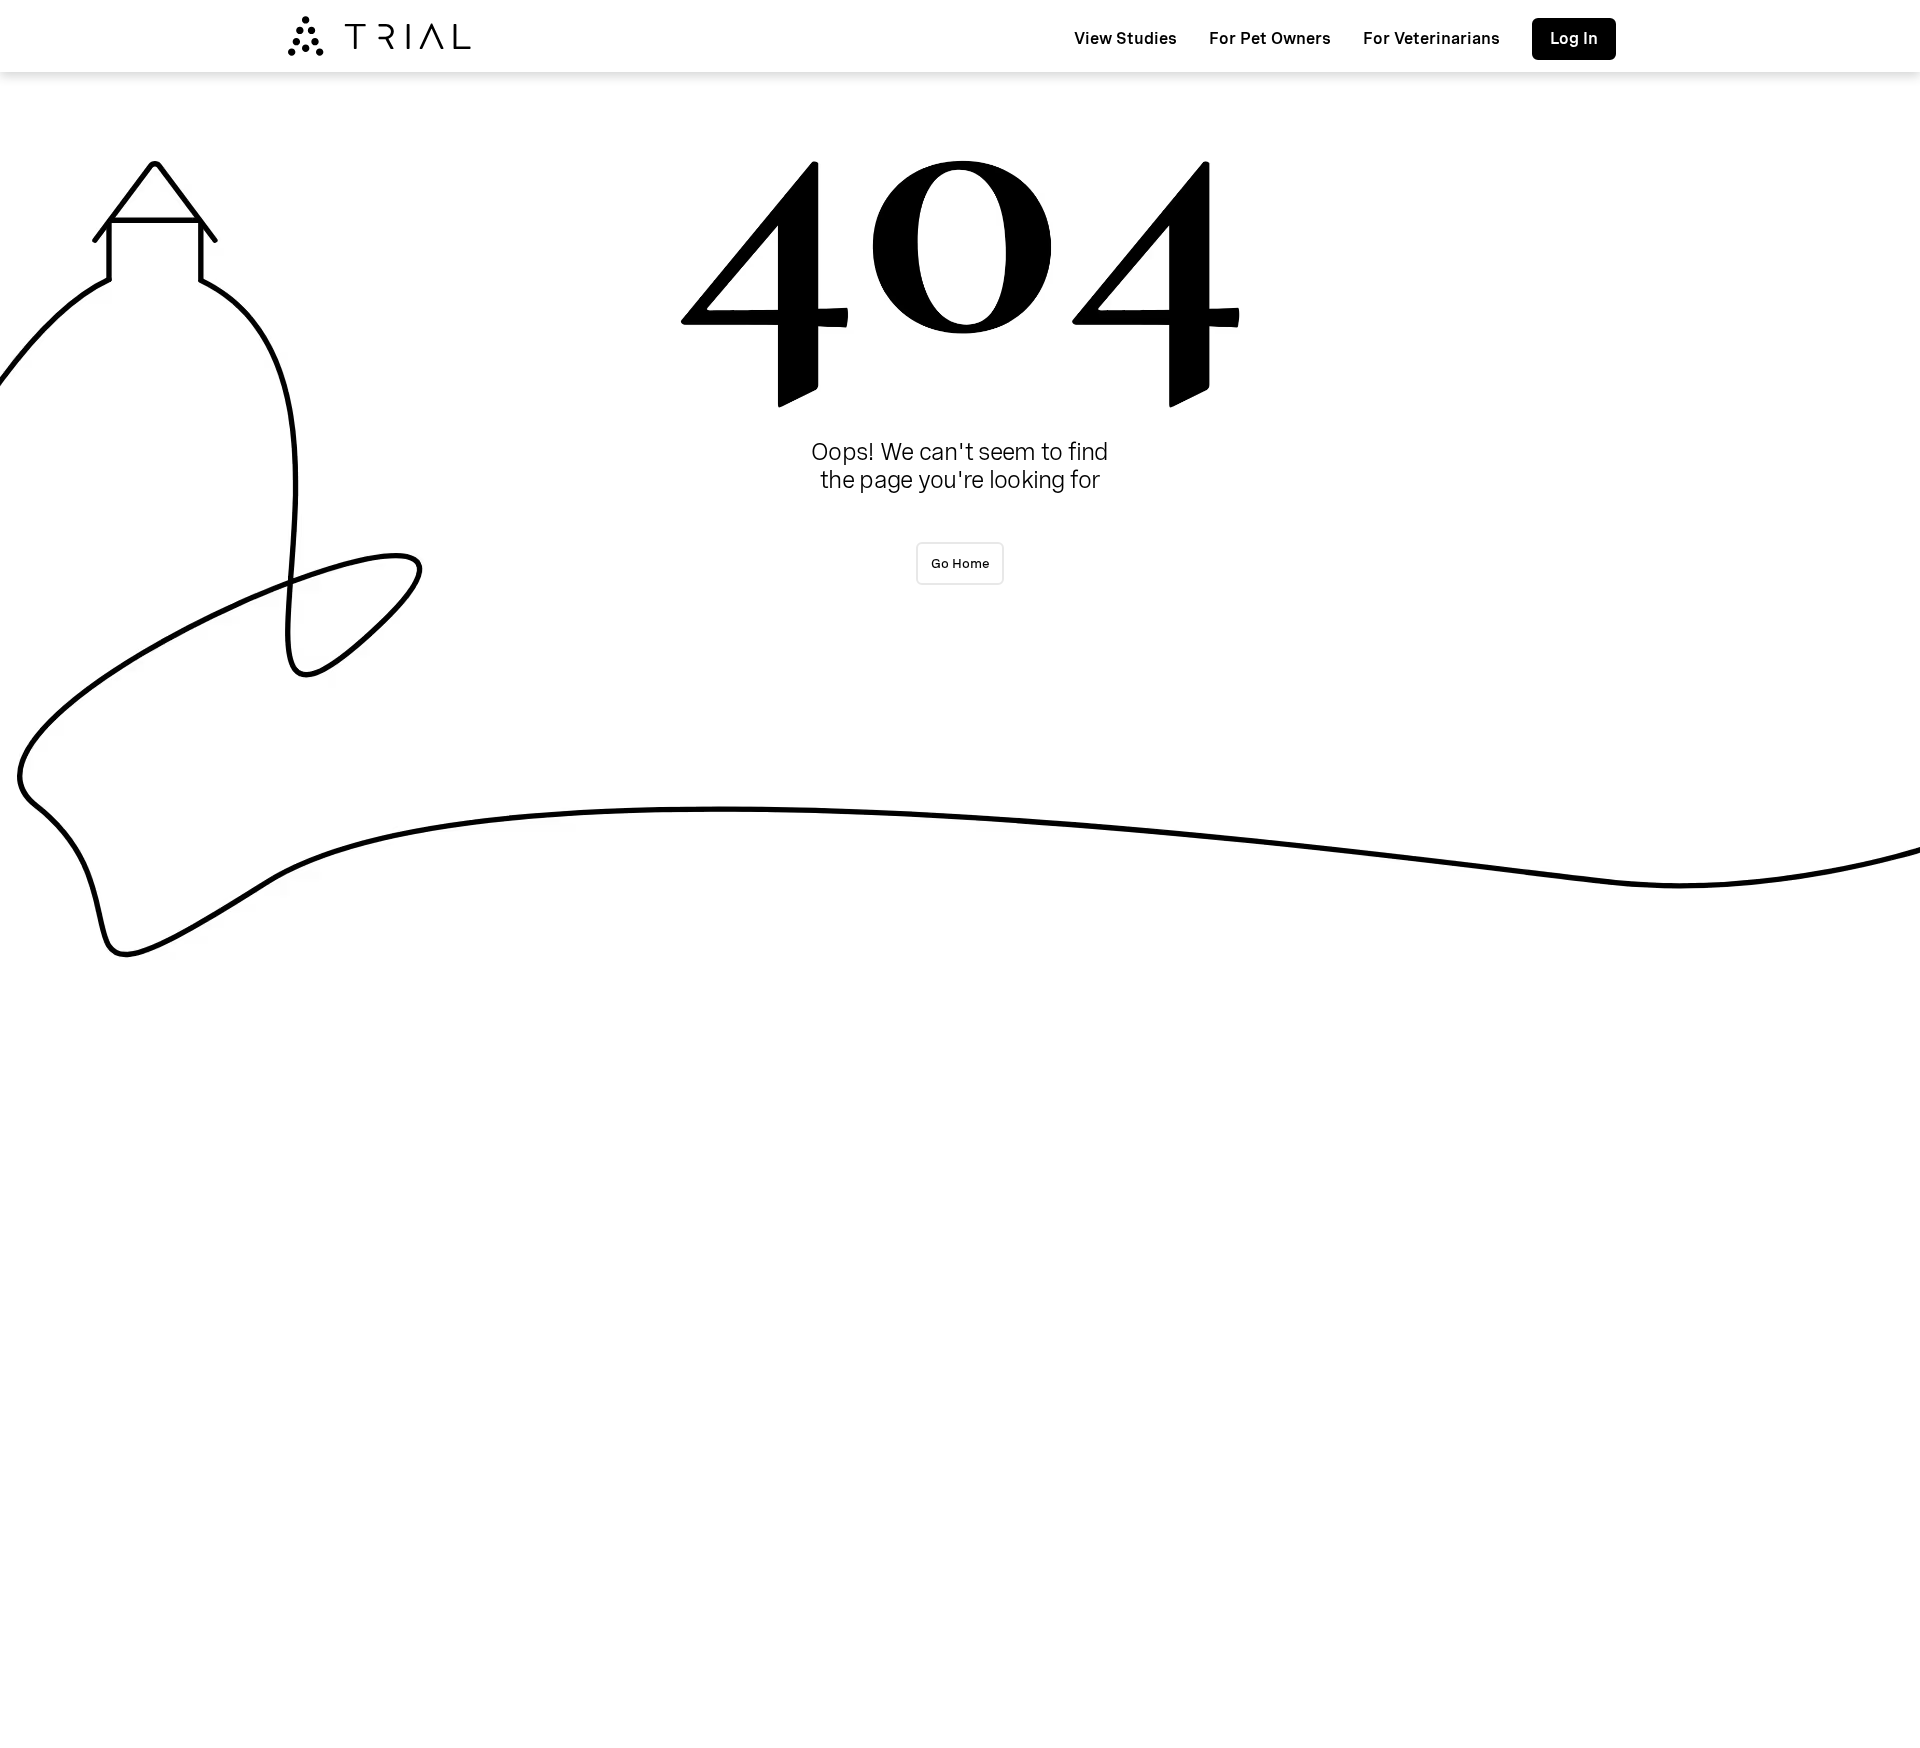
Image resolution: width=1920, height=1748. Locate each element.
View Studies (1125, 38)
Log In (1574, 38)
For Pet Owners (1270, 38)
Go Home (960, 563)
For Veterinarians (1431, 38)
